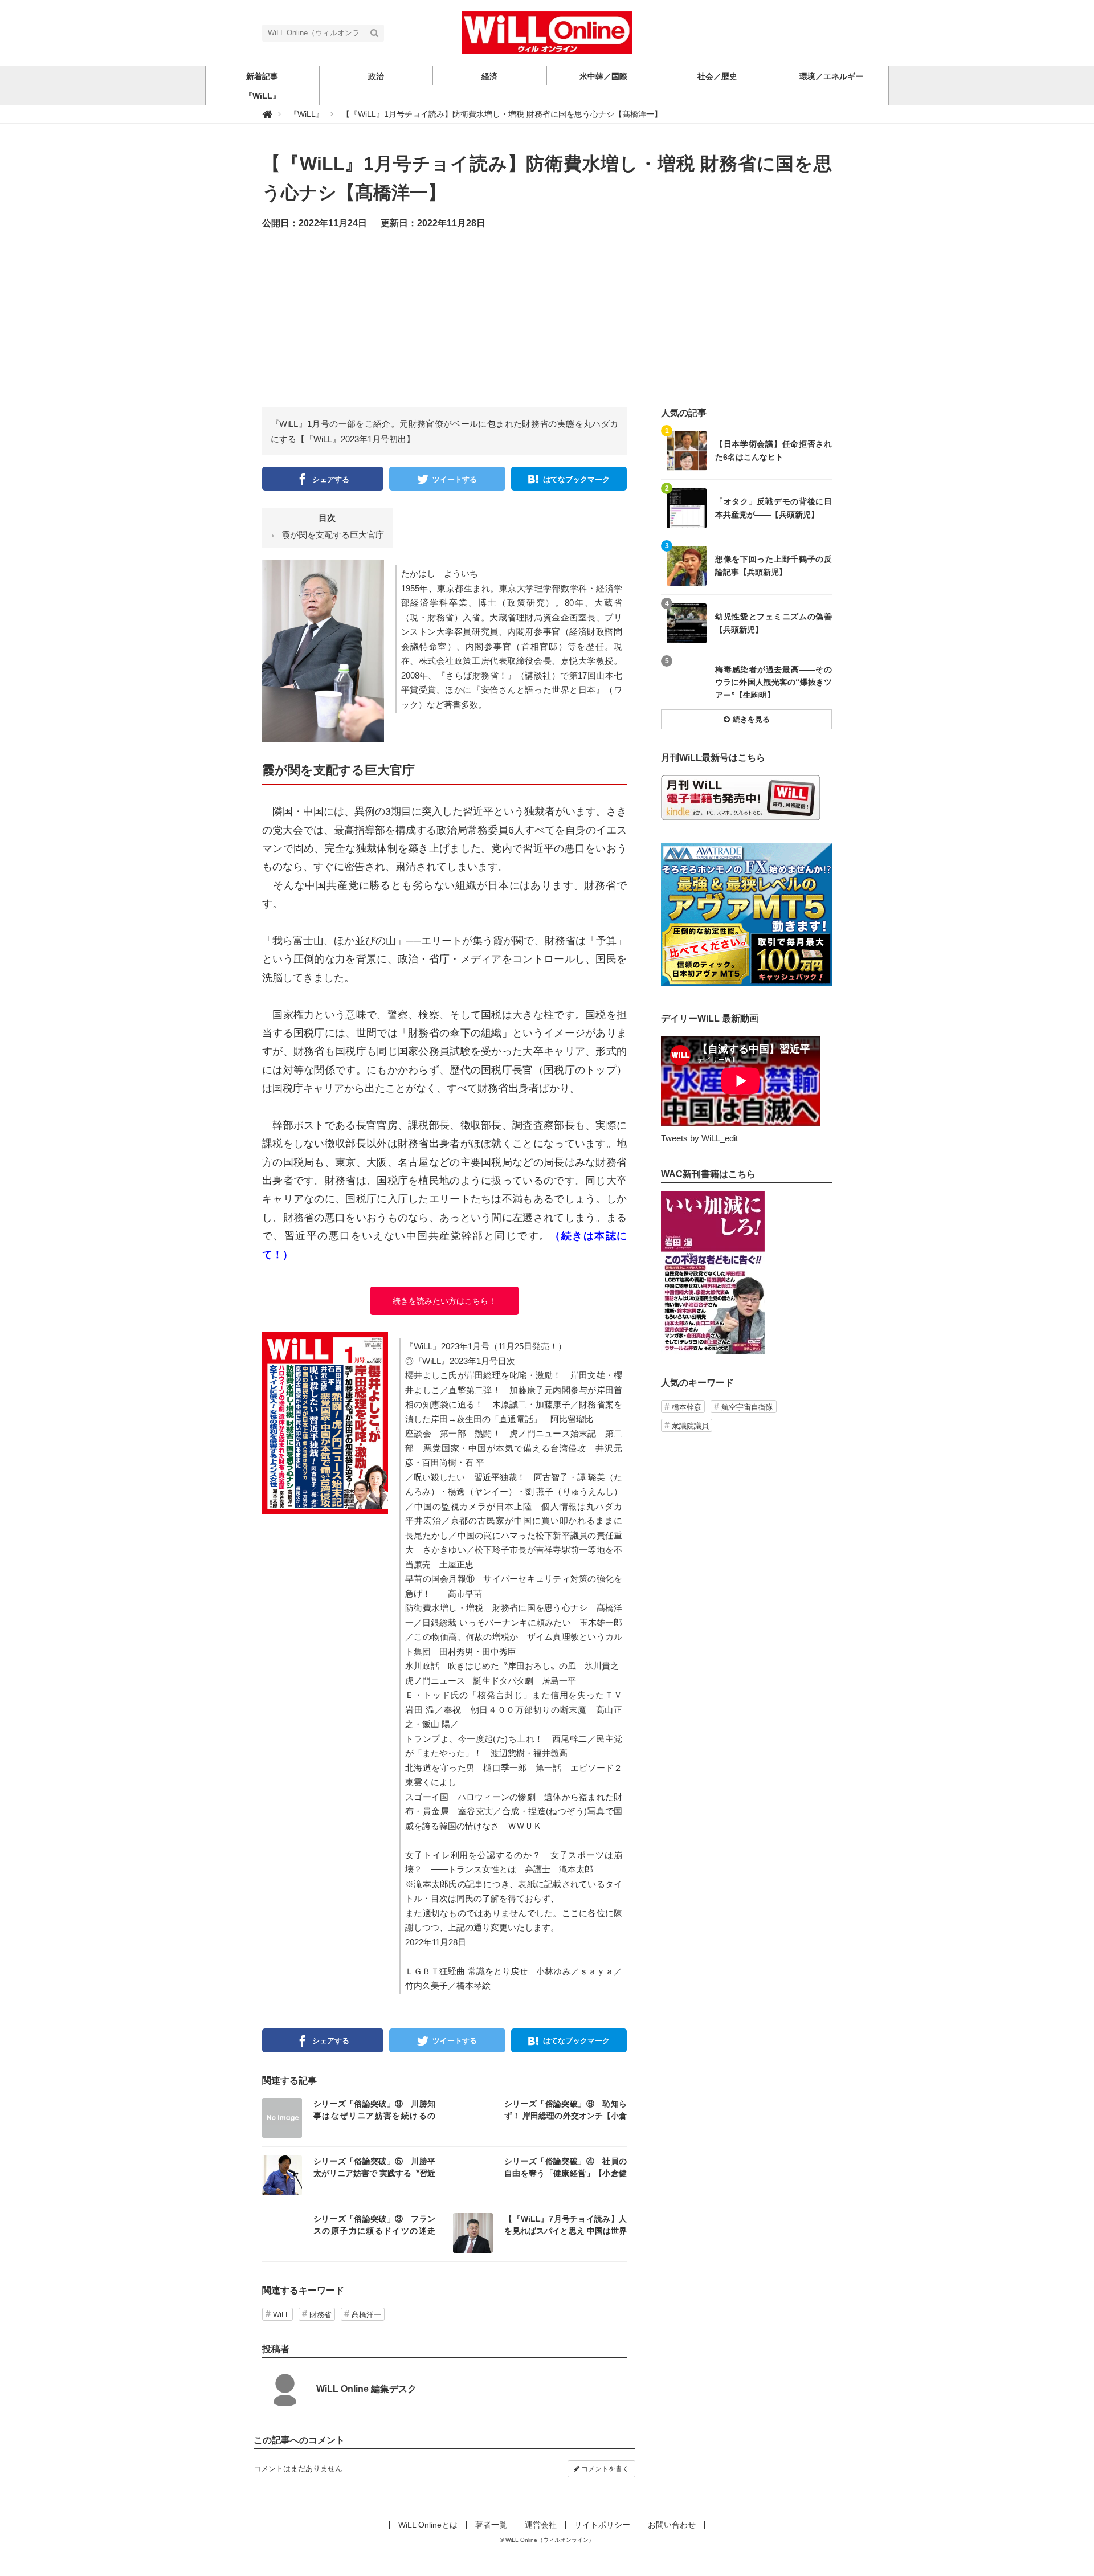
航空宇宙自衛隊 (747, 1407)
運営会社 (541, 2525)
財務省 (321, 2315)
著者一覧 (491, 2525)
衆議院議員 (690, 1426)
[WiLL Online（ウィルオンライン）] (547, 32)
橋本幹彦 (687, 1407)
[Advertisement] (547, 328)
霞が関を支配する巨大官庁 (333, 535)
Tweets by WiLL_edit (699, 1138)
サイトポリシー (602, 2525)
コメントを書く (604, 2469)
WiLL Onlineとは (428, 2525)
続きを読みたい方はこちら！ (444, 1301)
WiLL (281, 2315)
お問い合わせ (672, 2525)
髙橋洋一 (366, 2315)
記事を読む (353, 2118)
